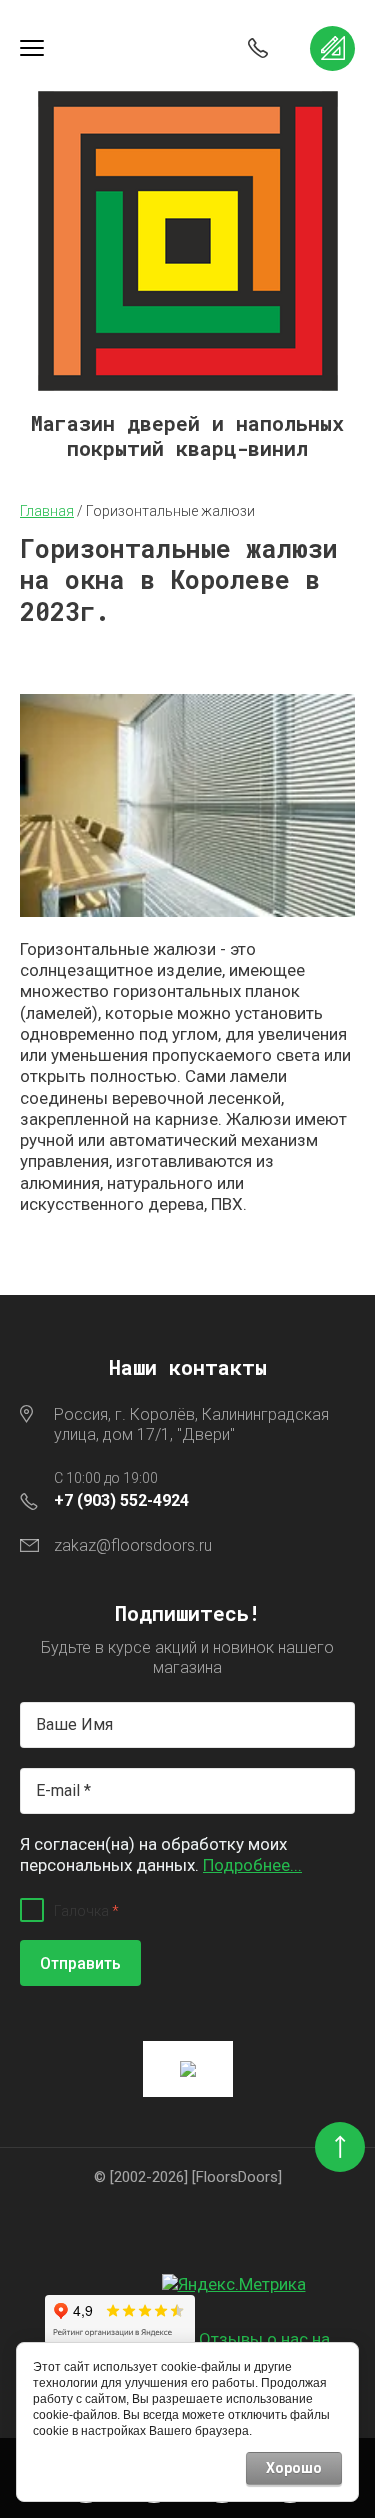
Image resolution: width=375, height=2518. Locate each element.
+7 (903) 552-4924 (121, 1500)
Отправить (80, 1963)
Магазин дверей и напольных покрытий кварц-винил (187, 436)
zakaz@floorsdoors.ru (133, 1545)
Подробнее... (252, 1865)
